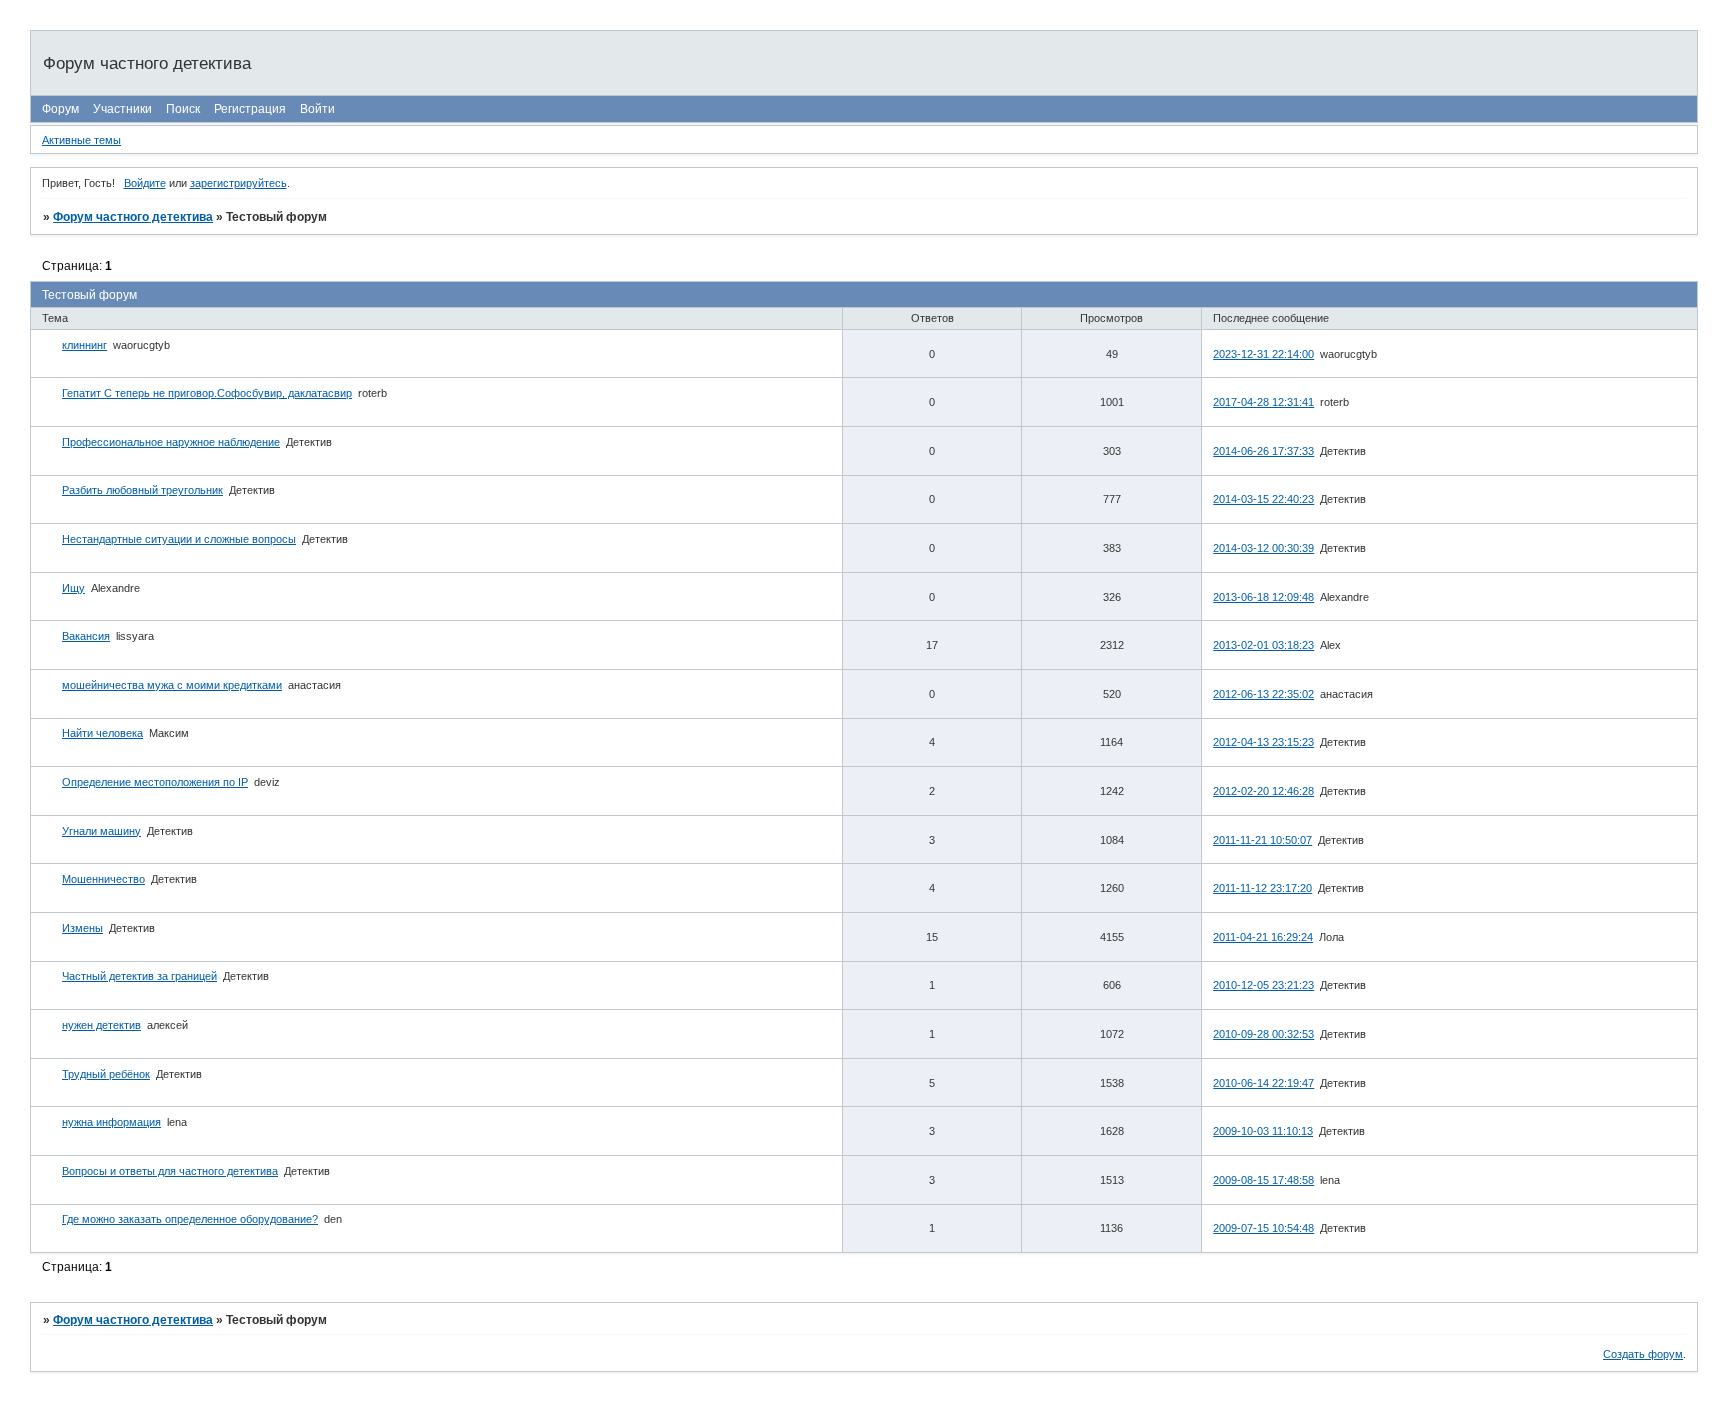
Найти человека (102, 733)
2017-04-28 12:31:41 (1263, 402)
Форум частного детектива (133, 217)
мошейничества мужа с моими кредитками (172, 685)
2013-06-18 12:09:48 (1263, 597)
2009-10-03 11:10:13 (1263, 1131)
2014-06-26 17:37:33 (1263, 451)
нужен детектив (101, 1025)
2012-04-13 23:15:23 (1263, 742)
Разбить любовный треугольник (142, 490)
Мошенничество (103, 879)
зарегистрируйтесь (238, 183)
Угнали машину (101, 831)
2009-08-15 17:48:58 (1263, 1180)
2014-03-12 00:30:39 (1263, 548)
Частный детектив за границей (139, 976)
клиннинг (84, 345)
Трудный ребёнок (106, 1074)
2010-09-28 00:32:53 (1263, 1034)
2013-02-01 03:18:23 (1263, 645)
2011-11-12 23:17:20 (1262, 888)
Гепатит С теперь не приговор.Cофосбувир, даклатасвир (207, 393)
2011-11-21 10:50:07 (1262, 840)
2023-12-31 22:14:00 (1263, 354)
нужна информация (111, 1122)
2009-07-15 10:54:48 (1263, 1228)
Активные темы (81, 140)
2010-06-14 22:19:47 (1263, 1083)
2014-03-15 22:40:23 (1263, 499)
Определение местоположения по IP (155, 782)
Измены (82, 928)
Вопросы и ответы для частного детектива (170, 1171)
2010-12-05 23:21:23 (1263, 985)
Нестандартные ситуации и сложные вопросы (179, 539)
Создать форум (1643, 1354)
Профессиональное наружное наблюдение (171, 442)
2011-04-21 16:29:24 (1263, 937)
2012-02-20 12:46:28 (1263, 791)
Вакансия (86, 636)
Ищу (73, 588)
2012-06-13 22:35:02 (1263, 694)
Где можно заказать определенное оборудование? (190, 1219)
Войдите (145, 183)
